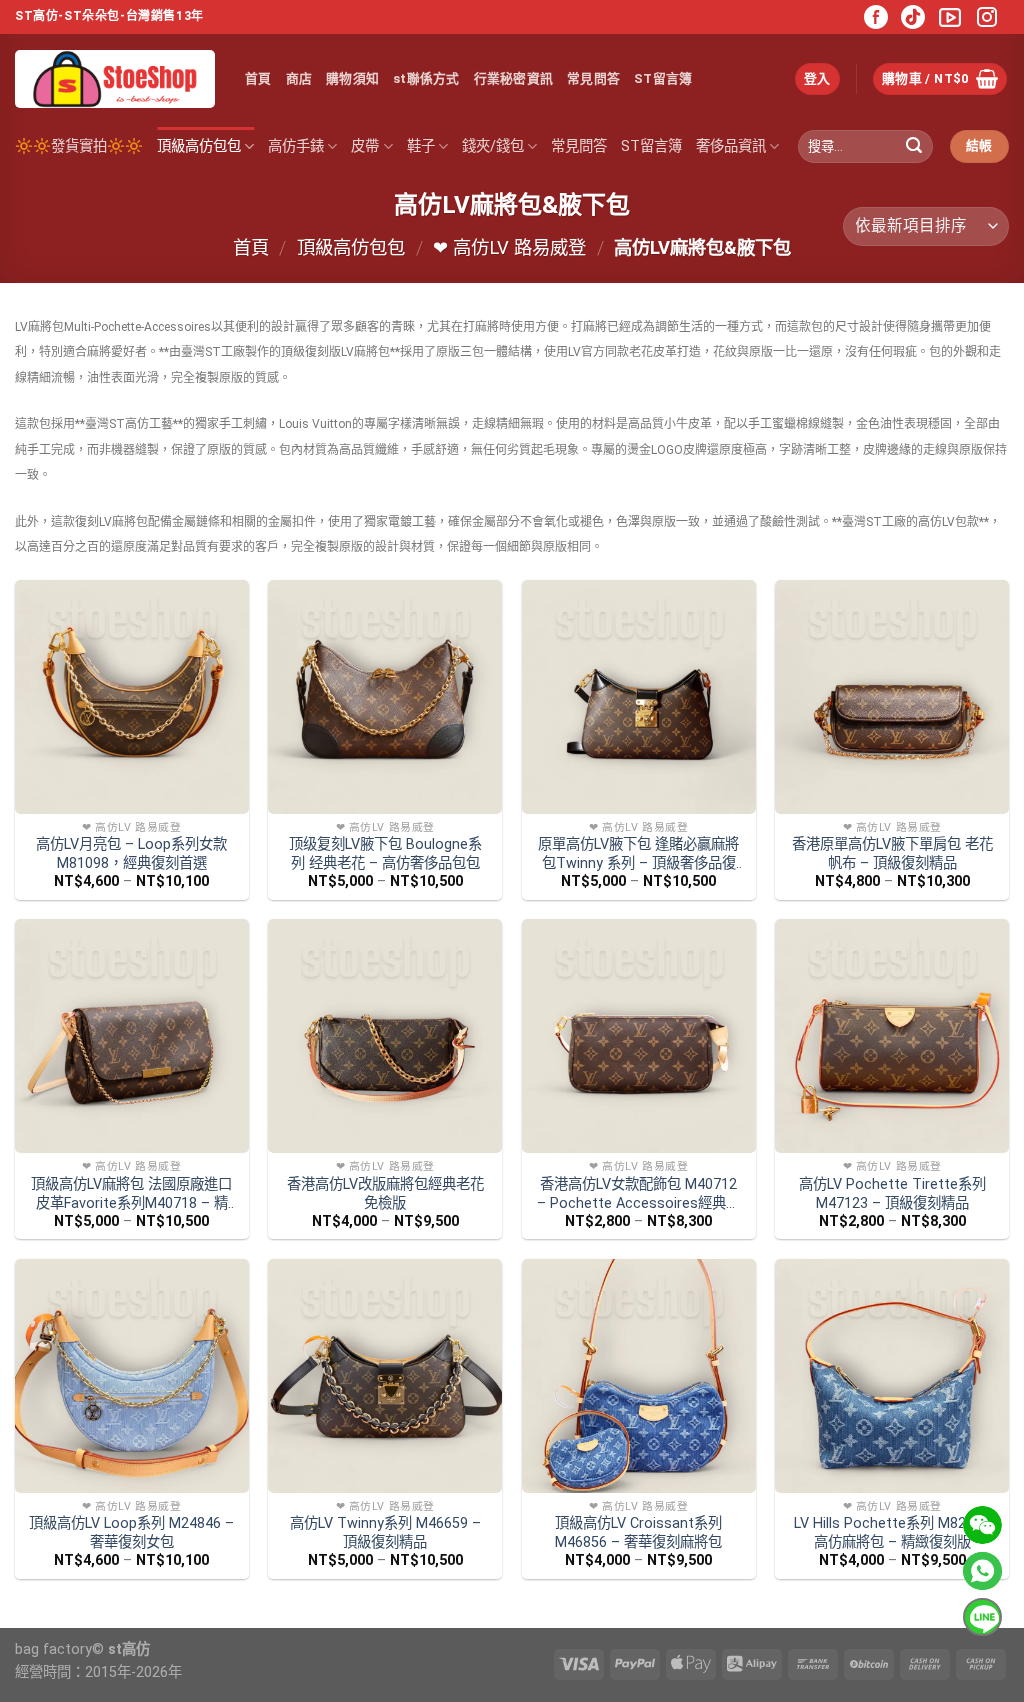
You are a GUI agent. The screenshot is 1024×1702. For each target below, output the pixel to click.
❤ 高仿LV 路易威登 (509, 247)
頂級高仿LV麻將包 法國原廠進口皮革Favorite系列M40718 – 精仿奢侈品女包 (131, 1194)
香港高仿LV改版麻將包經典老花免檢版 (385, 1194)
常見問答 (593, 78)
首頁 (258, 78)
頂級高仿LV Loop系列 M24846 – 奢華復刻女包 (131, 1533)
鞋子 (421, 146)
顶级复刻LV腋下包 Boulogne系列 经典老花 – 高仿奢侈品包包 (385, 854)
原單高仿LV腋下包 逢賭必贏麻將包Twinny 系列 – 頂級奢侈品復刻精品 (638, 854)
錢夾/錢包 (493, 146)
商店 (299, 78)
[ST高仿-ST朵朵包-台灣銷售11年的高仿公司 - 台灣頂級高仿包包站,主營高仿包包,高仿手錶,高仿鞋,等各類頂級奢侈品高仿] (115, 78)
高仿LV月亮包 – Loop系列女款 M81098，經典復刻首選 (131, 854)
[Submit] (914, 147)
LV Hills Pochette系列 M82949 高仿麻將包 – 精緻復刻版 (892, 1533)
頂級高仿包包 (199, 146)
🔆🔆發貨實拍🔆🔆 (79, 146)
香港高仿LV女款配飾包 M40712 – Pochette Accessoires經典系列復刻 (638, 1194)
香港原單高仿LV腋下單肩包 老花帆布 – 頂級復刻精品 (892, 854)
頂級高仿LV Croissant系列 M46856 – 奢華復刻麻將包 (638, 1533)
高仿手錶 (296, 146)
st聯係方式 (426, 78)
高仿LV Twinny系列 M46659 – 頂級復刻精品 (385, 1533)
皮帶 (365, 146)
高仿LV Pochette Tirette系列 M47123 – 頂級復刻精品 (892, 1194)
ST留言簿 (663, 78)
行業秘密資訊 (514, 78)
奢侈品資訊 (731, 146)
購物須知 (352, 78)
